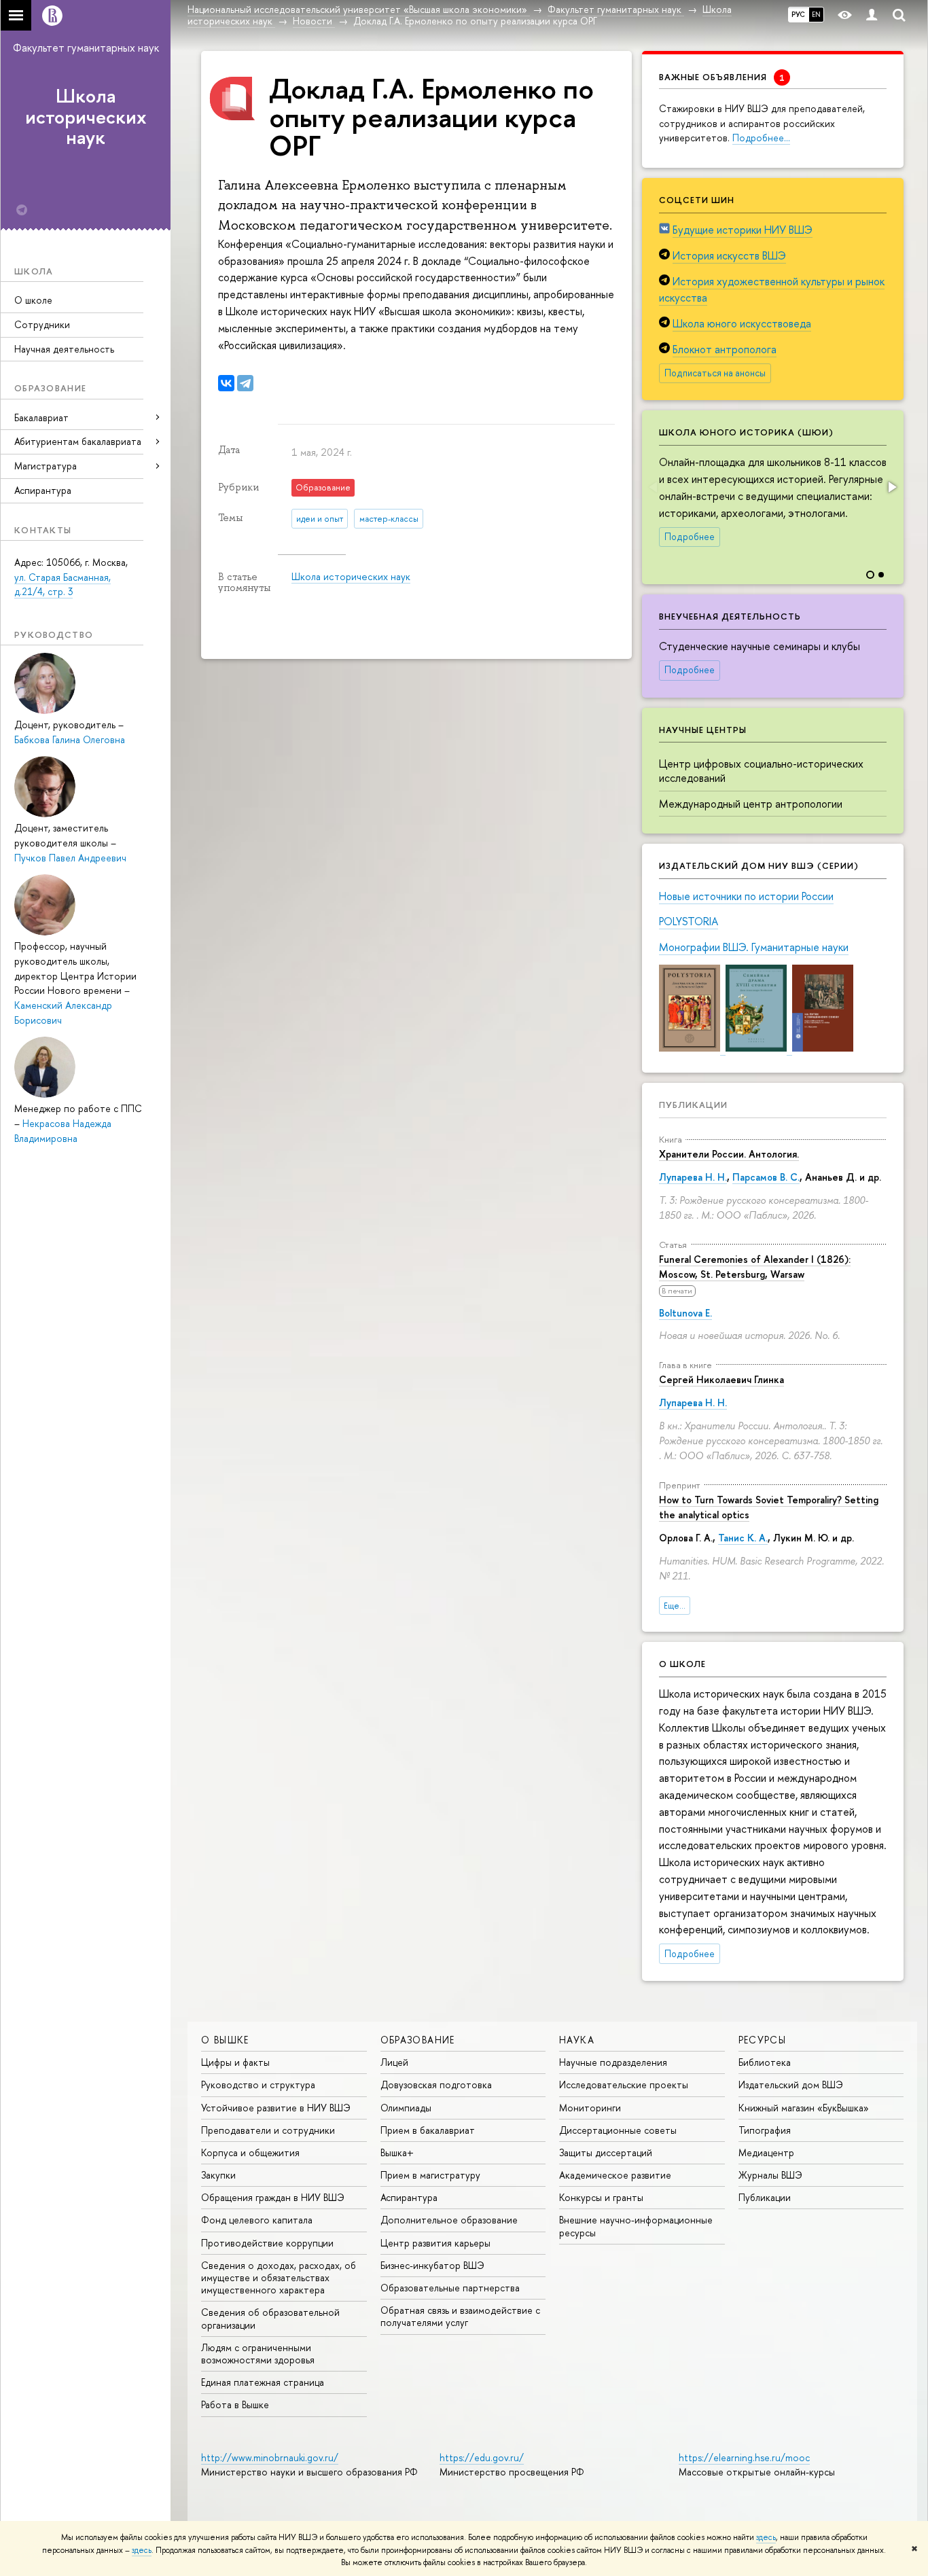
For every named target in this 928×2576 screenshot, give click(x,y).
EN (816, 14)
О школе (33, 300)
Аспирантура (43, 490)
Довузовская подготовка (436, 2085)
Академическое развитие (615, 2175)
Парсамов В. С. (766, 1177)
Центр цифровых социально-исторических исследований (761, 771)
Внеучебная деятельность (730, 616)
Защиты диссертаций (606, 2152)
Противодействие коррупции (267, 2243)
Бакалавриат (41, 417)
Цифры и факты (235, 2062)
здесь (766, 2537)
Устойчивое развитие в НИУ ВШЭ (276, 2108)
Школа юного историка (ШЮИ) (746, 432)
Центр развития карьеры (435, 2243)
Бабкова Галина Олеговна (70, 739)
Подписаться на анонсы (715, 373)
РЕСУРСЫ (763, 2040)
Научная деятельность (64, 349)
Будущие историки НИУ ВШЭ (743, 230)
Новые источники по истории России (746, 896)
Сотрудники (42, 324)
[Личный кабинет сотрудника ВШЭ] (872, 15)
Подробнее (690, 537)
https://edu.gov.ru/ (482, 2457)
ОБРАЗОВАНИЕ (418, 2040)
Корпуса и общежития (250, 2152)
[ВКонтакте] (226, 383)
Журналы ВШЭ (770, 2175)
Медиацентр (766, 2152)
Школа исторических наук (86, 117)
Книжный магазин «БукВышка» (804, 2108)
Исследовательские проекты (624, 2085)
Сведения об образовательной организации (270, 2318)
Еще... (675, 1606)
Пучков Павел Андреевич (70, 858)
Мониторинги (590, 2108)
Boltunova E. (685, 1313)
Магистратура (46, 466)
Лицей (394, 2062)
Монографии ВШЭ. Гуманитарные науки (754, 947)
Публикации (693, 1105)
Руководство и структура (258, 2085)
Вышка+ (397, 2152)
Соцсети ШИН (697, 200)
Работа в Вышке (235, 2404)
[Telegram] (245, 383)
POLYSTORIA (689, 921)
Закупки (218, 2175)
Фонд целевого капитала (257, 2220)
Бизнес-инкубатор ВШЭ (432, 2265)
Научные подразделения (613, 2062)
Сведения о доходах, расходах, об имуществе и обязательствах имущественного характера (279, 2277)
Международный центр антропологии (751, 804)
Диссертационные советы (618, 2130)
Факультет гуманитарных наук (86, 48)
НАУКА (577, 2040)
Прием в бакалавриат (428, 2130)
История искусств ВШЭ (729, 255)
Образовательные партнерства (450, 2288)
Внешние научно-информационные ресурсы (636, 2226)
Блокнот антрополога (725, 349)
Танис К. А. (743, 1538)
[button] (891, 487)
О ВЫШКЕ (225, 2040)
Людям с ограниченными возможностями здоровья (258, 2354)
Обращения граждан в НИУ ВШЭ (273, 2197)
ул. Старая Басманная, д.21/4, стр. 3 (63, 585)
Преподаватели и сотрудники (268, 2130)
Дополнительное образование (449, 2220)
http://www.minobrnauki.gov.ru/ (270, 2457)
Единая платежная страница (263, 2382)
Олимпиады (406, 2108)
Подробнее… (761, 138)
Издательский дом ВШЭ (791, 2085)
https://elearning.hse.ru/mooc (744, 2457)
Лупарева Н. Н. (693, 1177)
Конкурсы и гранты (601, 2197)
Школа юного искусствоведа (742, 323)
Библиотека (765, 2062)
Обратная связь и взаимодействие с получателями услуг (460, 2316)
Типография (765, 2130)
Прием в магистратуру (430, 2175)
